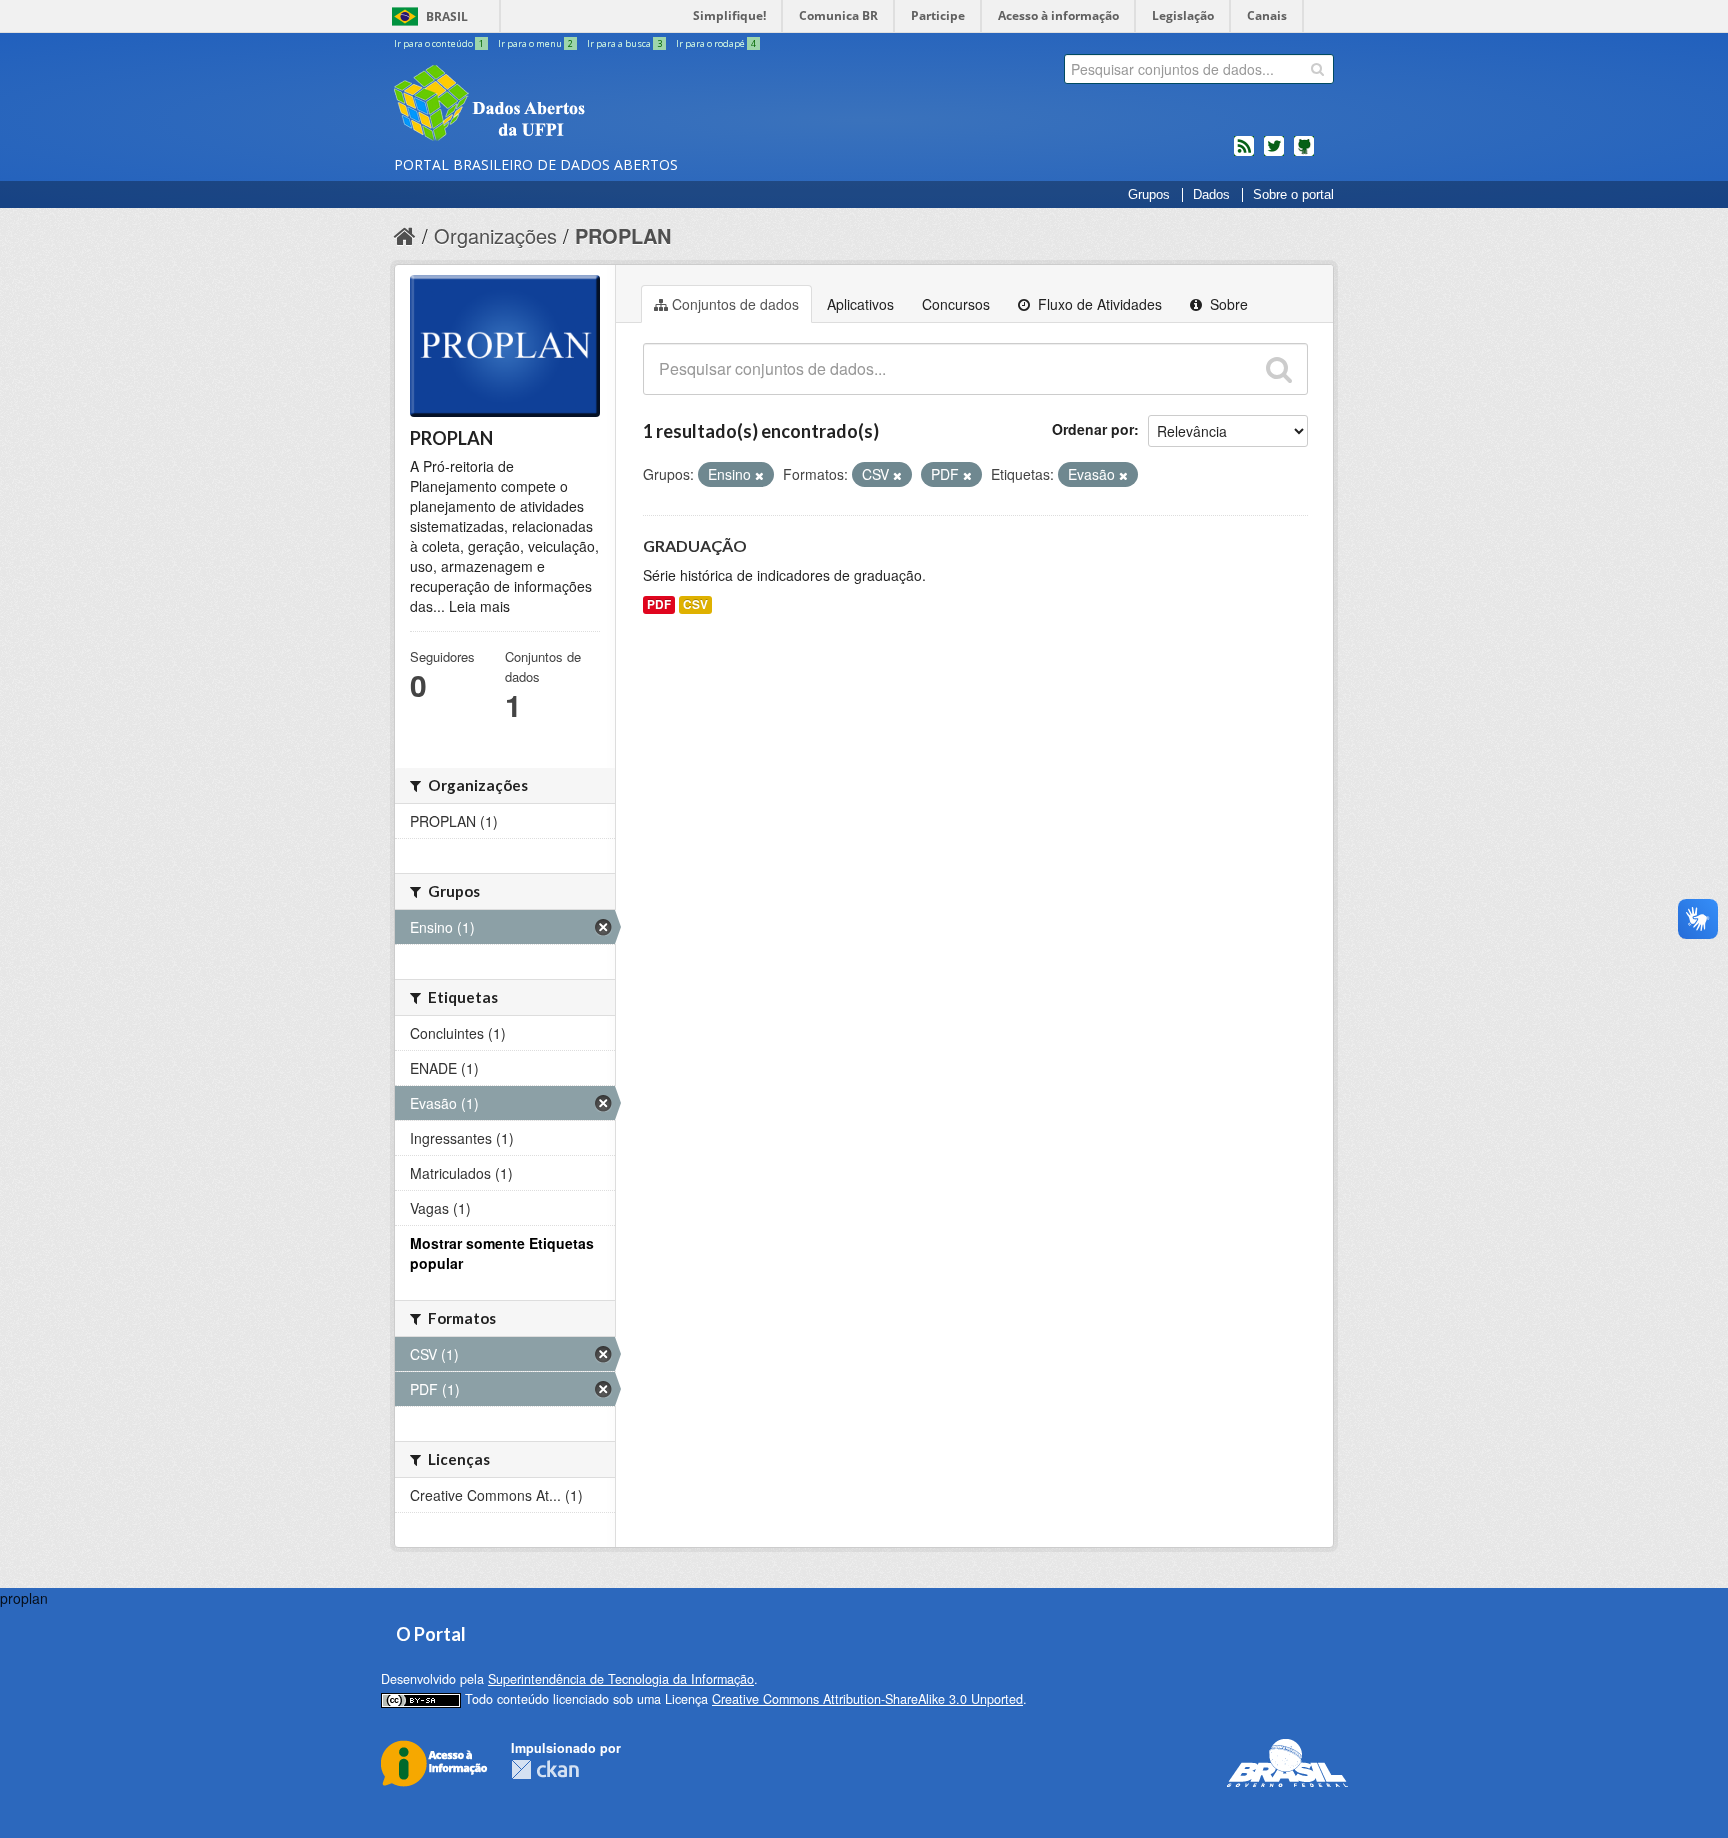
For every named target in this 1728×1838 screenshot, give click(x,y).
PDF (659, 604)
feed (1244, 154)
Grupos (1149, 195)
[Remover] (759, 475)
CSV (695, 604)
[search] (1317, 69)
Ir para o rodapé (716, 43)
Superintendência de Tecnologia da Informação (621, 1679)
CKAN (545, 1769)
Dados (1211, 195)
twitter (1274, 154)
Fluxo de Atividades (1098, 304)
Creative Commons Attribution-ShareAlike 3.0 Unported (867, 1699)
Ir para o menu (535, 43)
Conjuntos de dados (735, 304)
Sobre (1227, 304)
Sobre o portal (1293, 195)
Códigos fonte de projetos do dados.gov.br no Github (1304, 154)
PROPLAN (623, 235)
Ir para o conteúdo (439, 43)
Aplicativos (860, 304)
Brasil (447, 16)
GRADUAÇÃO (695, 545)
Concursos (956, 304)
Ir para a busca (624, 43)
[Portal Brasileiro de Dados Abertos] (609, 105)
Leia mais (479, 606)
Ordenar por (1093, 429)
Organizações (495, 235)
